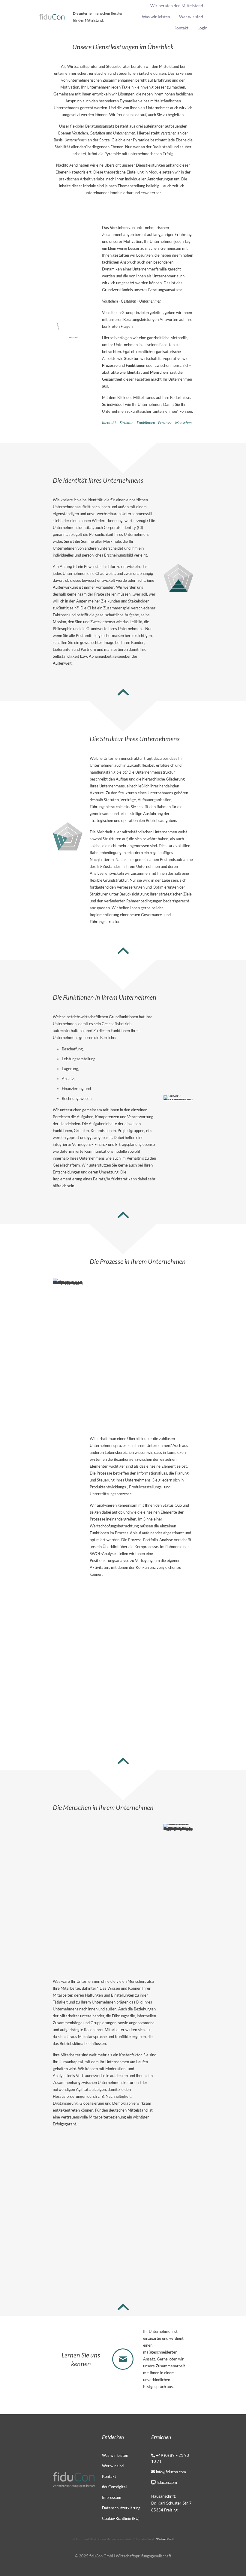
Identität (109, 423)
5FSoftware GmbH (165, 2539)
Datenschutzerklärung (121, 2508)
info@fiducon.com (171, 2472)
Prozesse (166, 423)
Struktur (127, 423)
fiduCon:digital (114, 2487)
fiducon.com (167, 2482)
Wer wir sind (113, 2466)
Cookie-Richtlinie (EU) (121, 2518)
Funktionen (146, 423)
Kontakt (109, 2476)
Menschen (183, 423)
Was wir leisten (115, 2455)
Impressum (112, 2497)
